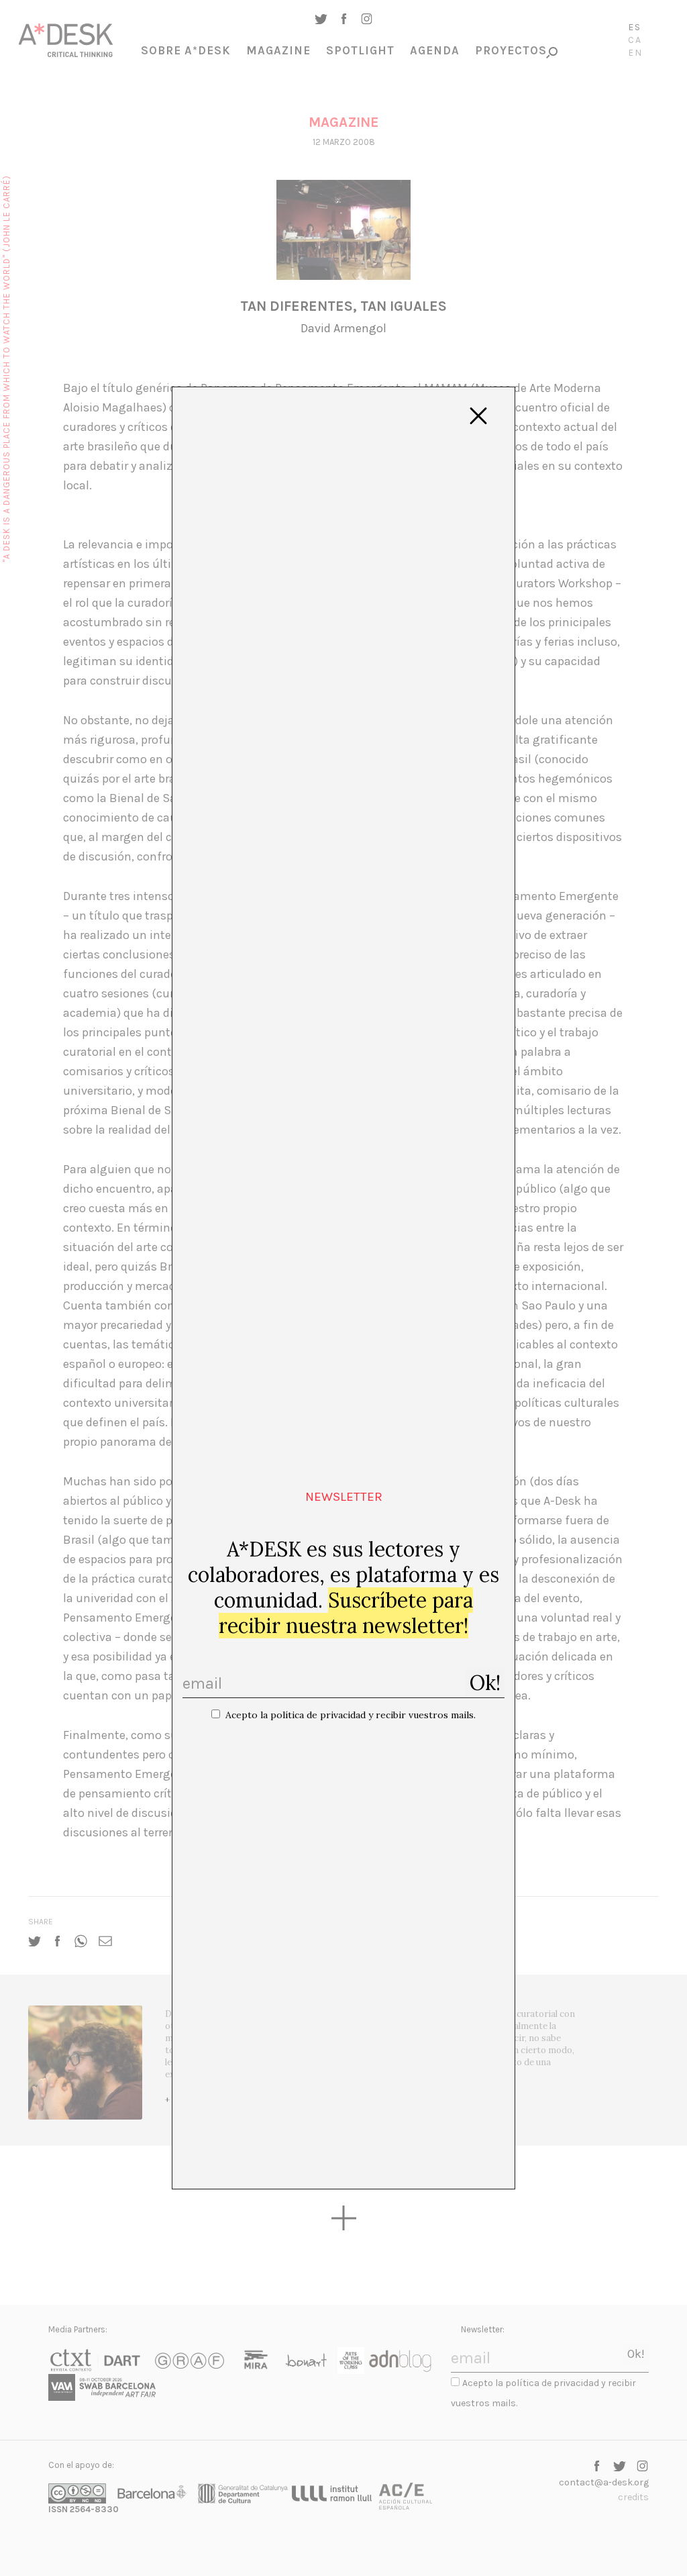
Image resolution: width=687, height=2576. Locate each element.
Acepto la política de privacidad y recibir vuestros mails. (351, 1715)
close (478, 416)
